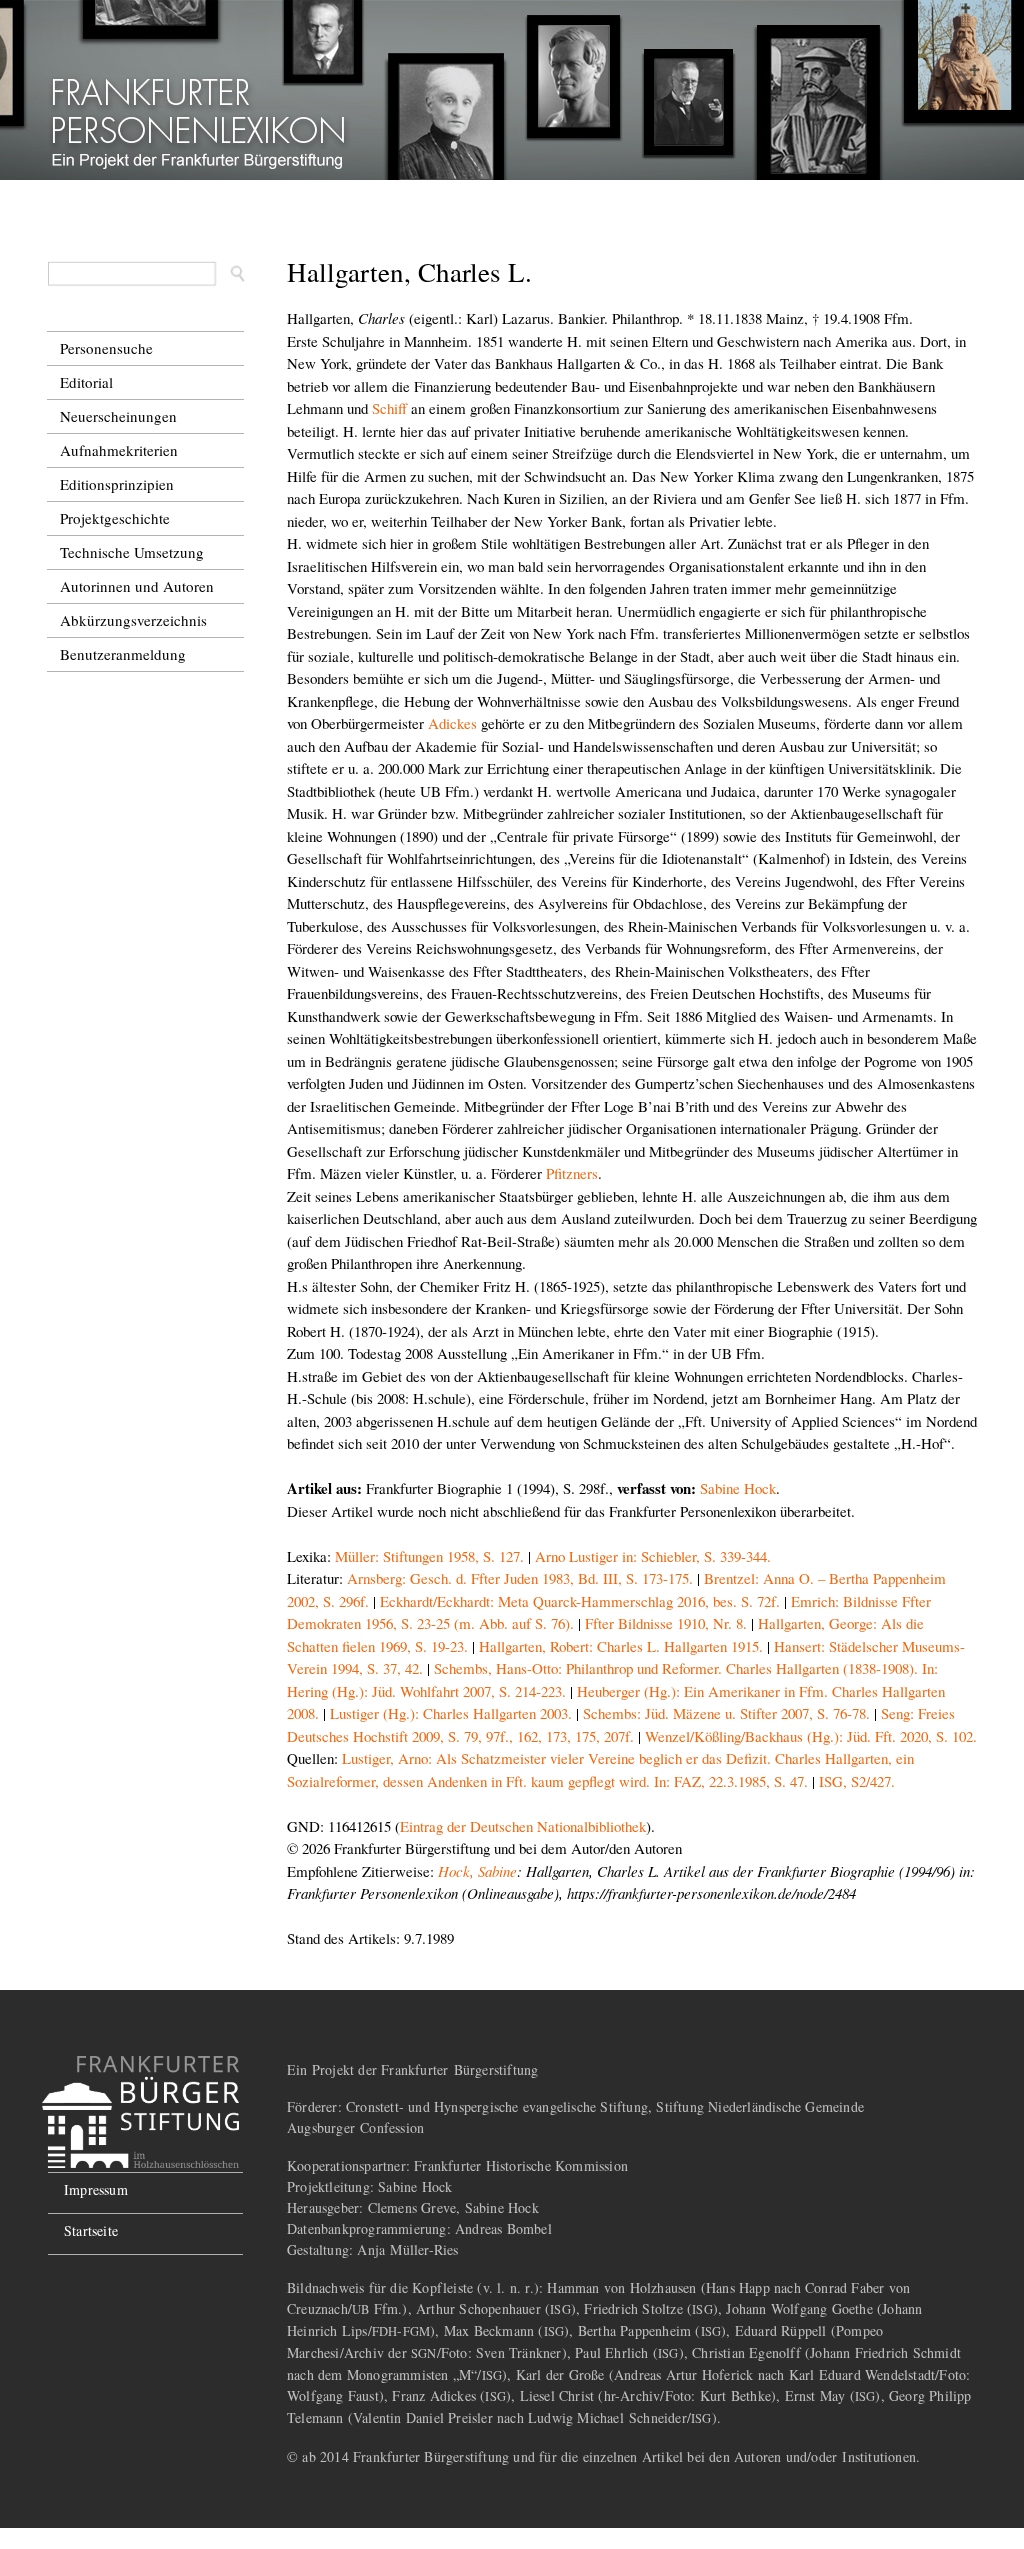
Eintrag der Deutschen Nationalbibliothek (523, 1826)
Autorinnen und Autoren (137, 586)
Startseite (91, 2230)
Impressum (96, 2189)
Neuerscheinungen (118, 416)
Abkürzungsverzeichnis (133, 620)
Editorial (86, 382)
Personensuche (106, 348)
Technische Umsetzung (132, 552)
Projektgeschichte (115, 518)
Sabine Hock (738, 1488)
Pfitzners (572, 1173)
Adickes (452, 723)
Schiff (389, 408)
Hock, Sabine (477, 1871)
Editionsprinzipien (117, 484)
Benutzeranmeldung (123, 654)
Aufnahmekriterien (119, 450)
